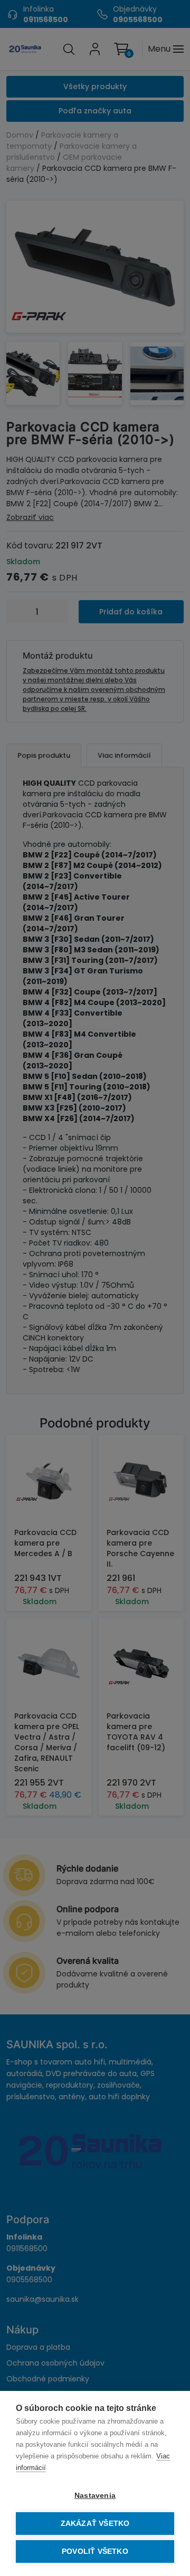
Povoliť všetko (95, 2551)
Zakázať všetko (95, 2524)
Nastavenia (95, 2496)
